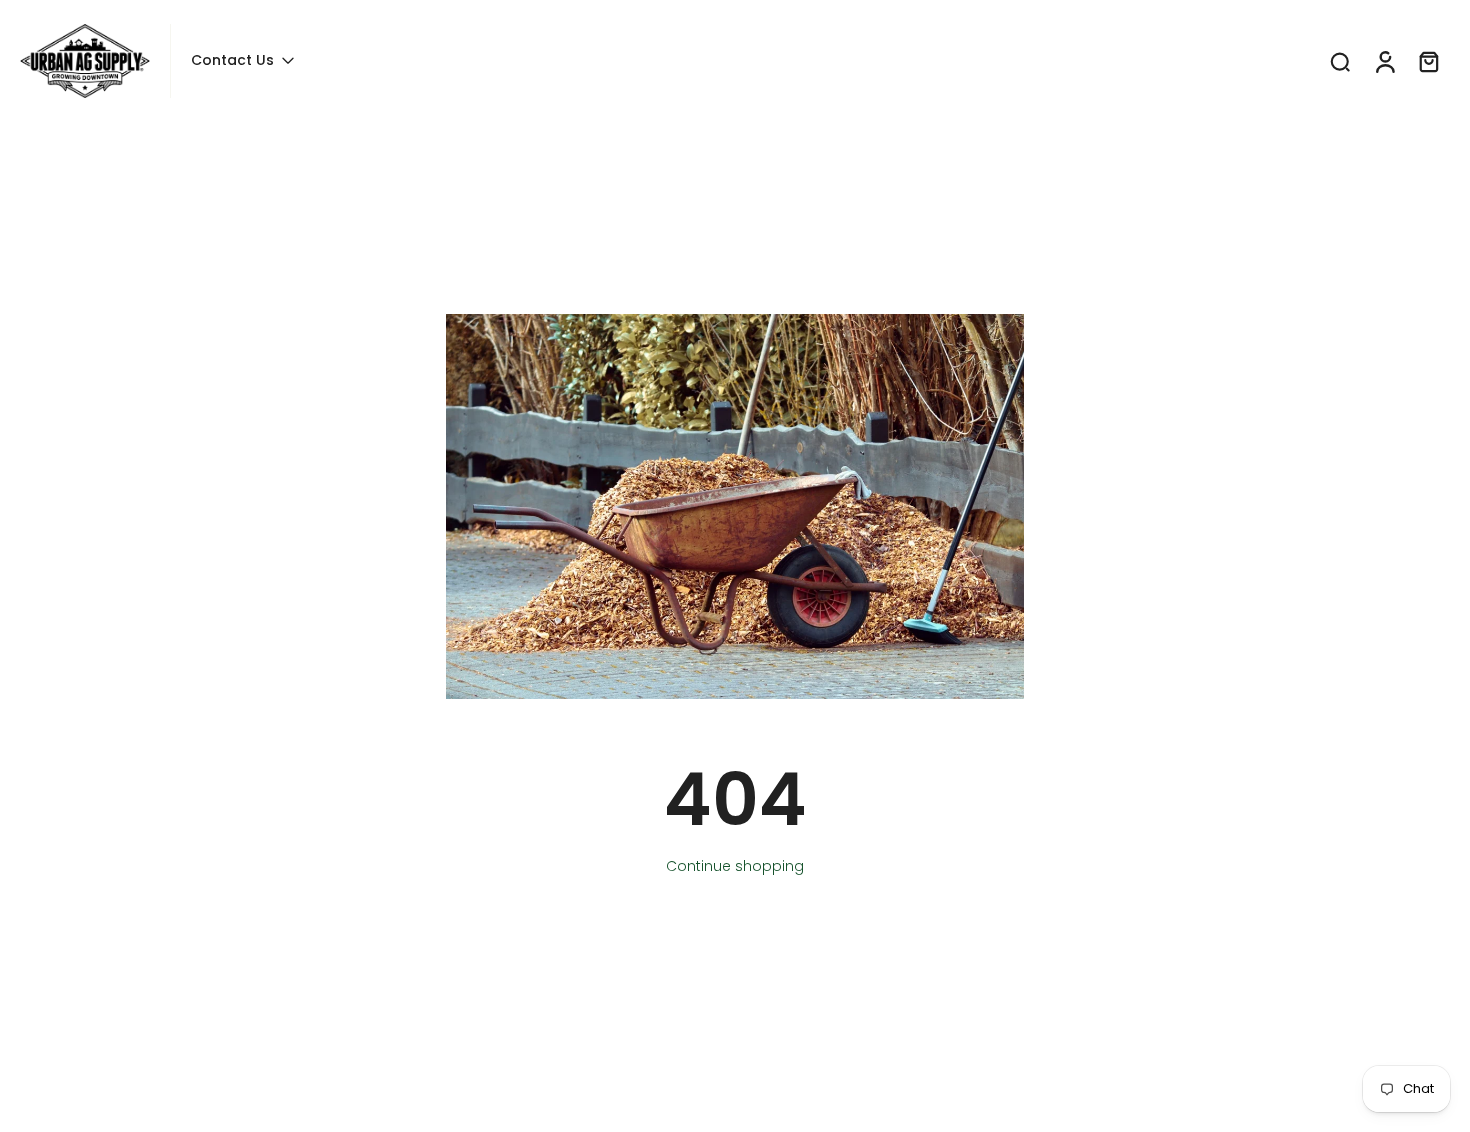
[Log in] (1384, 61)
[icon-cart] (1428, 61)
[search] (1340, 61)
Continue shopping (735, 866)
